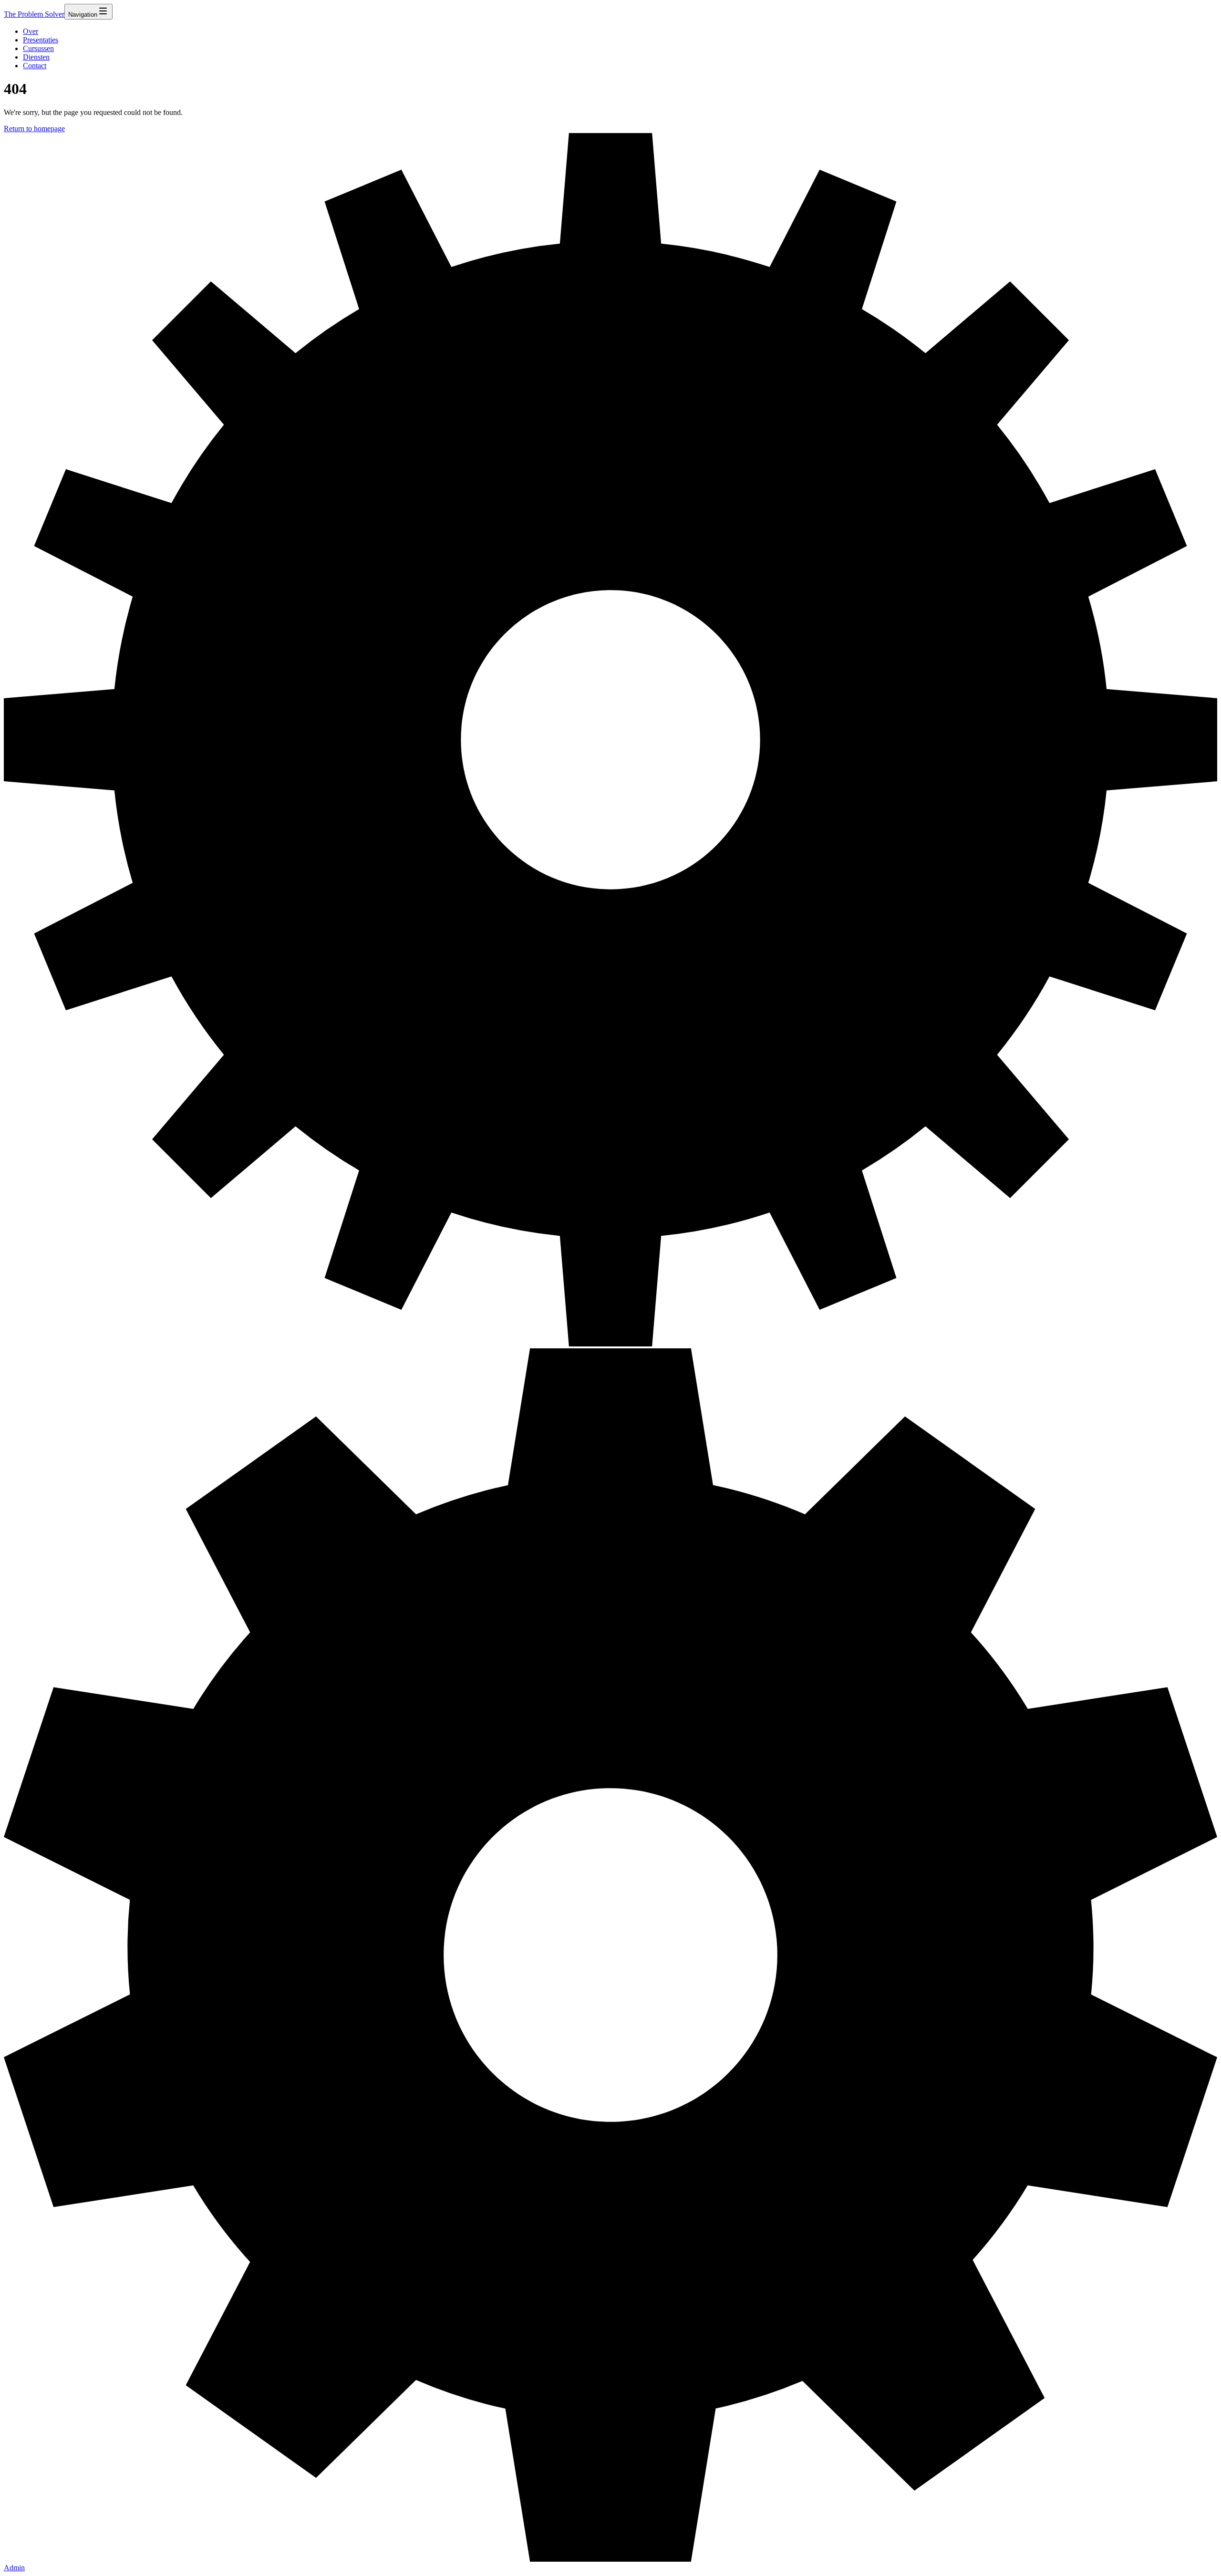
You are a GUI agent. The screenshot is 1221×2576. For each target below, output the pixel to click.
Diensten (36, 57)
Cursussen (38, 48)
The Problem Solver (34, 14)
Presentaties (41, 40)
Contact (35, 66)
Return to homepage (34, 129)
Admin (14, 2568)
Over (31, 31)
